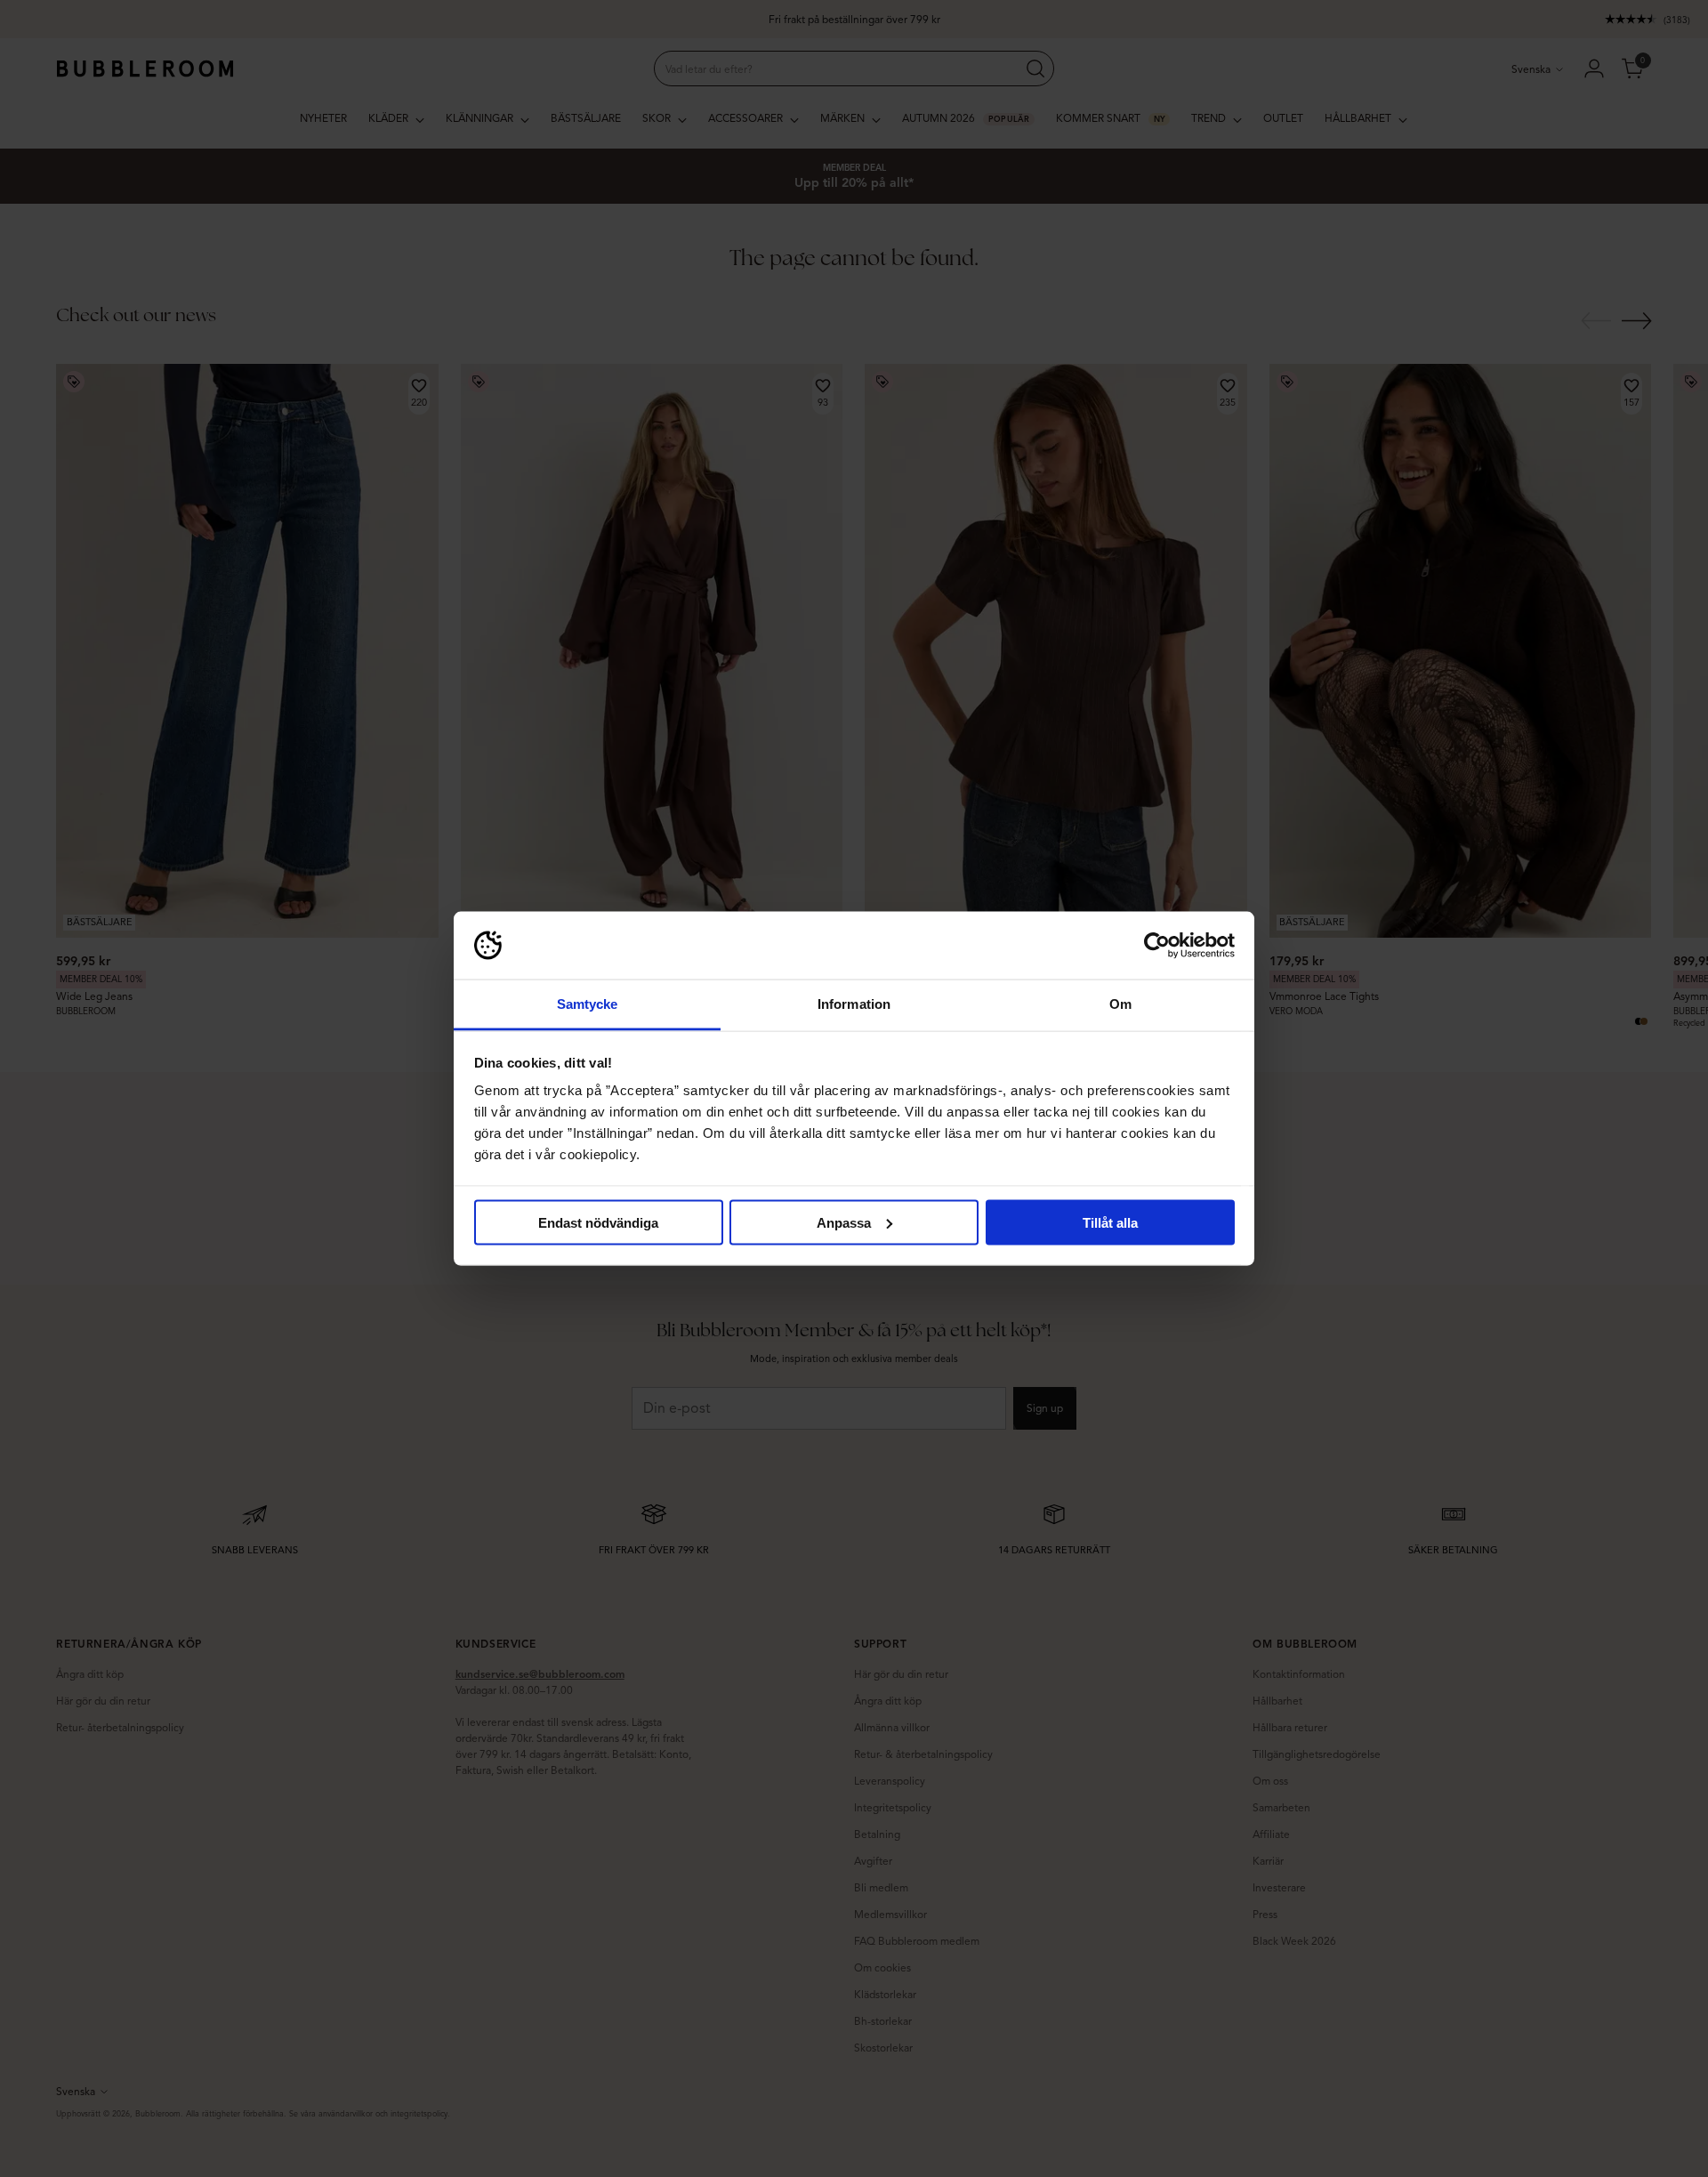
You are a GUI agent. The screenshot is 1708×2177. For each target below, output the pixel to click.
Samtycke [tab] (588, 1004)
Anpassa (844, 1222)
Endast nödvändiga (598, 1222)
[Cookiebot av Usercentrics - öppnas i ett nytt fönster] (1157, 946)
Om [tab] (1120, 1004)
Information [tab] (854, 1004)
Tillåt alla (1110, 1222)
